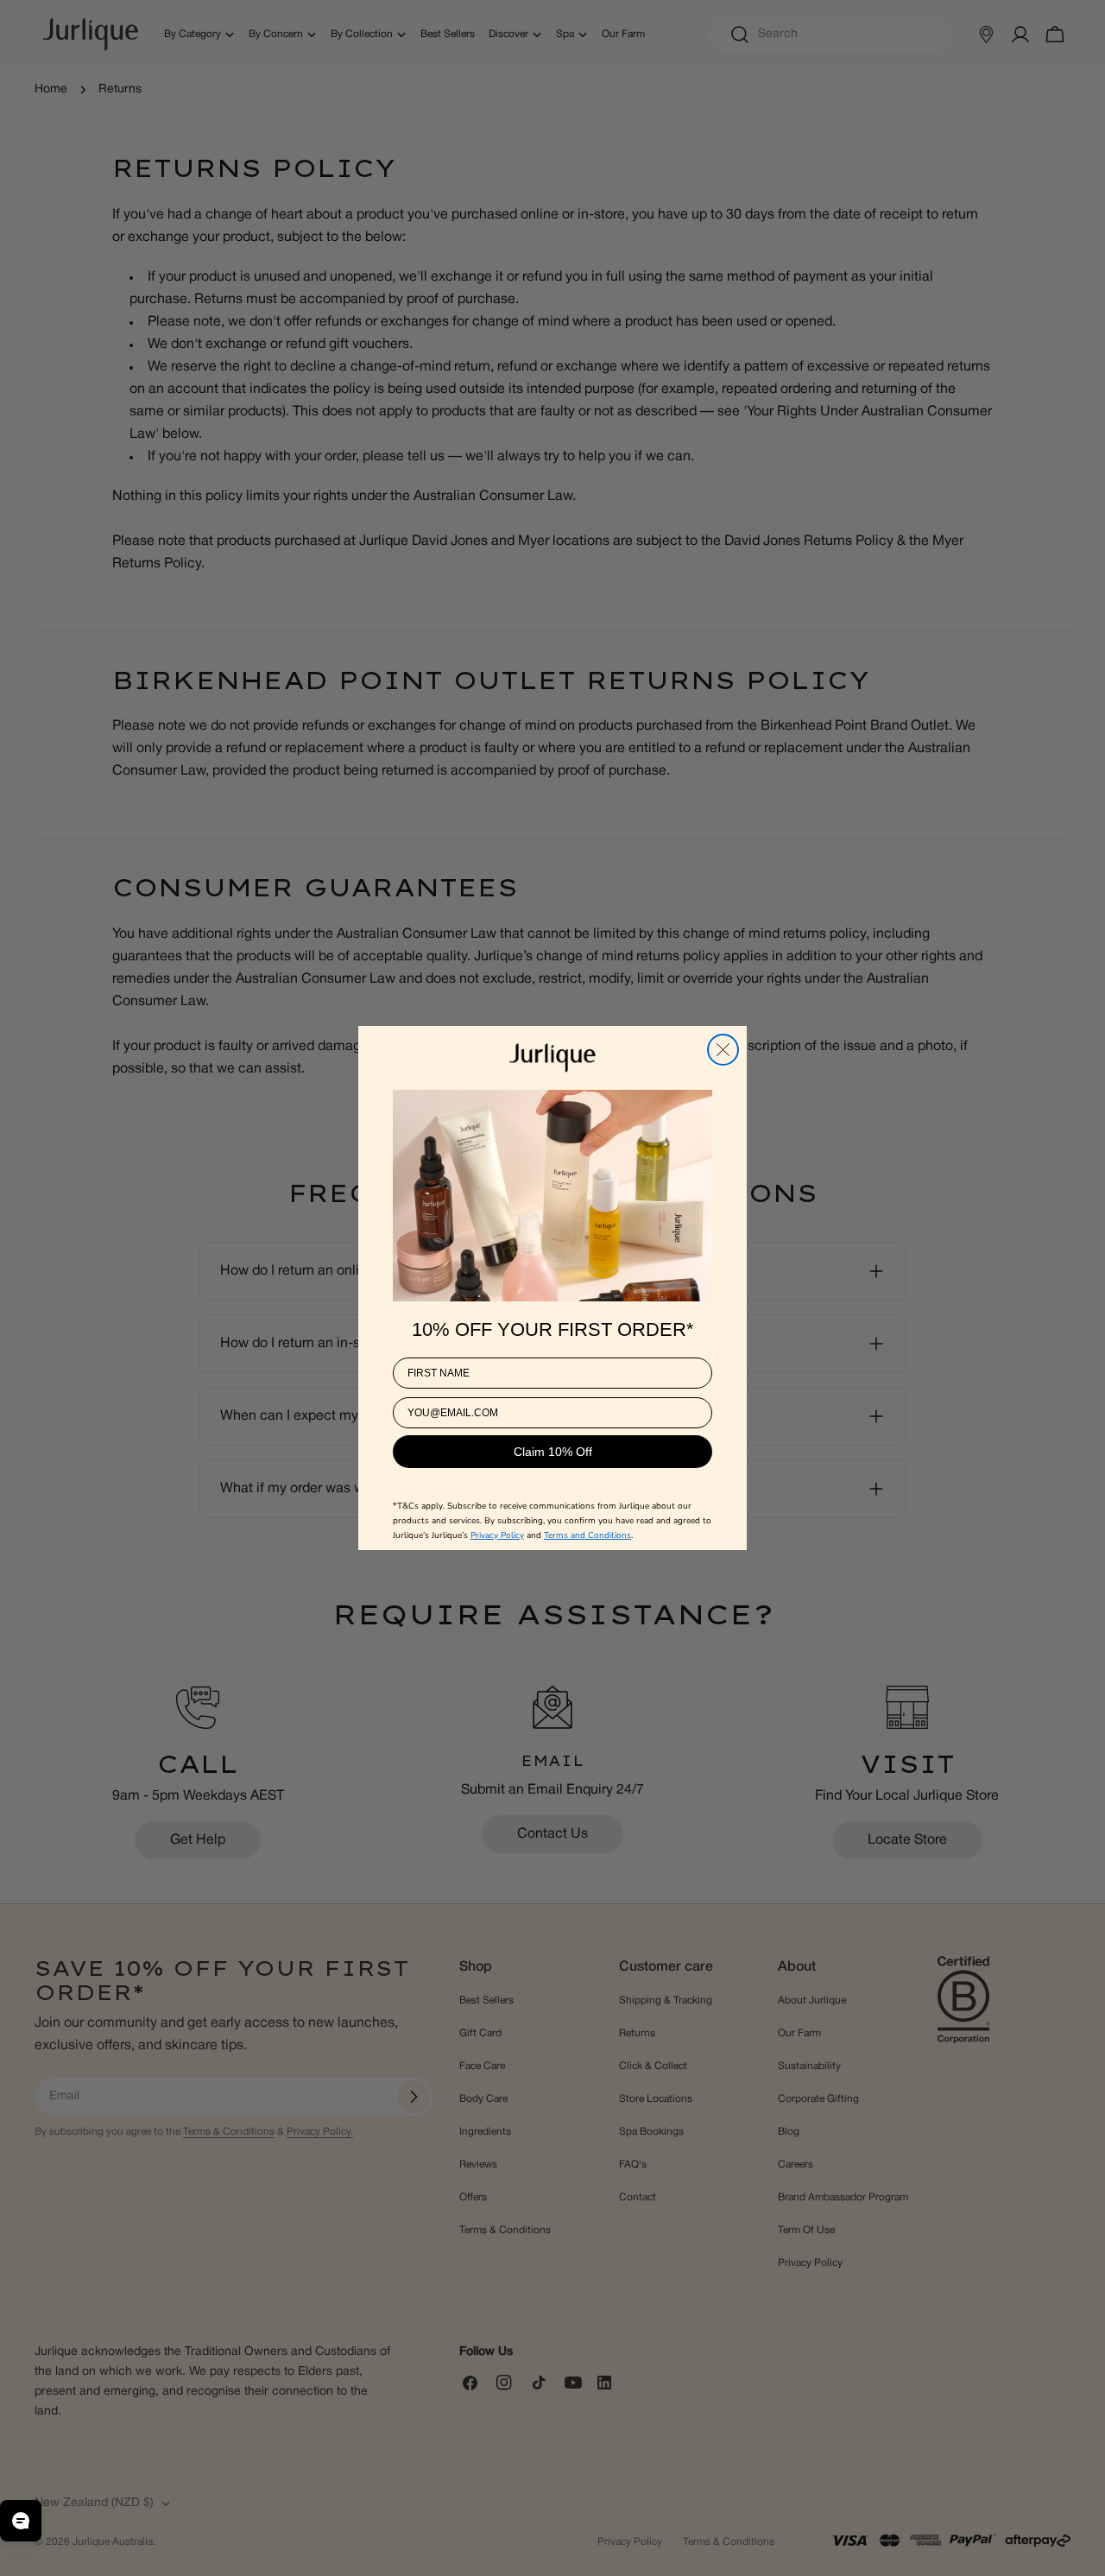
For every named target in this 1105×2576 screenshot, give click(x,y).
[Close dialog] (723, 1050)
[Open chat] (21, 2521)
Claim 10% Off (553, 1453)
